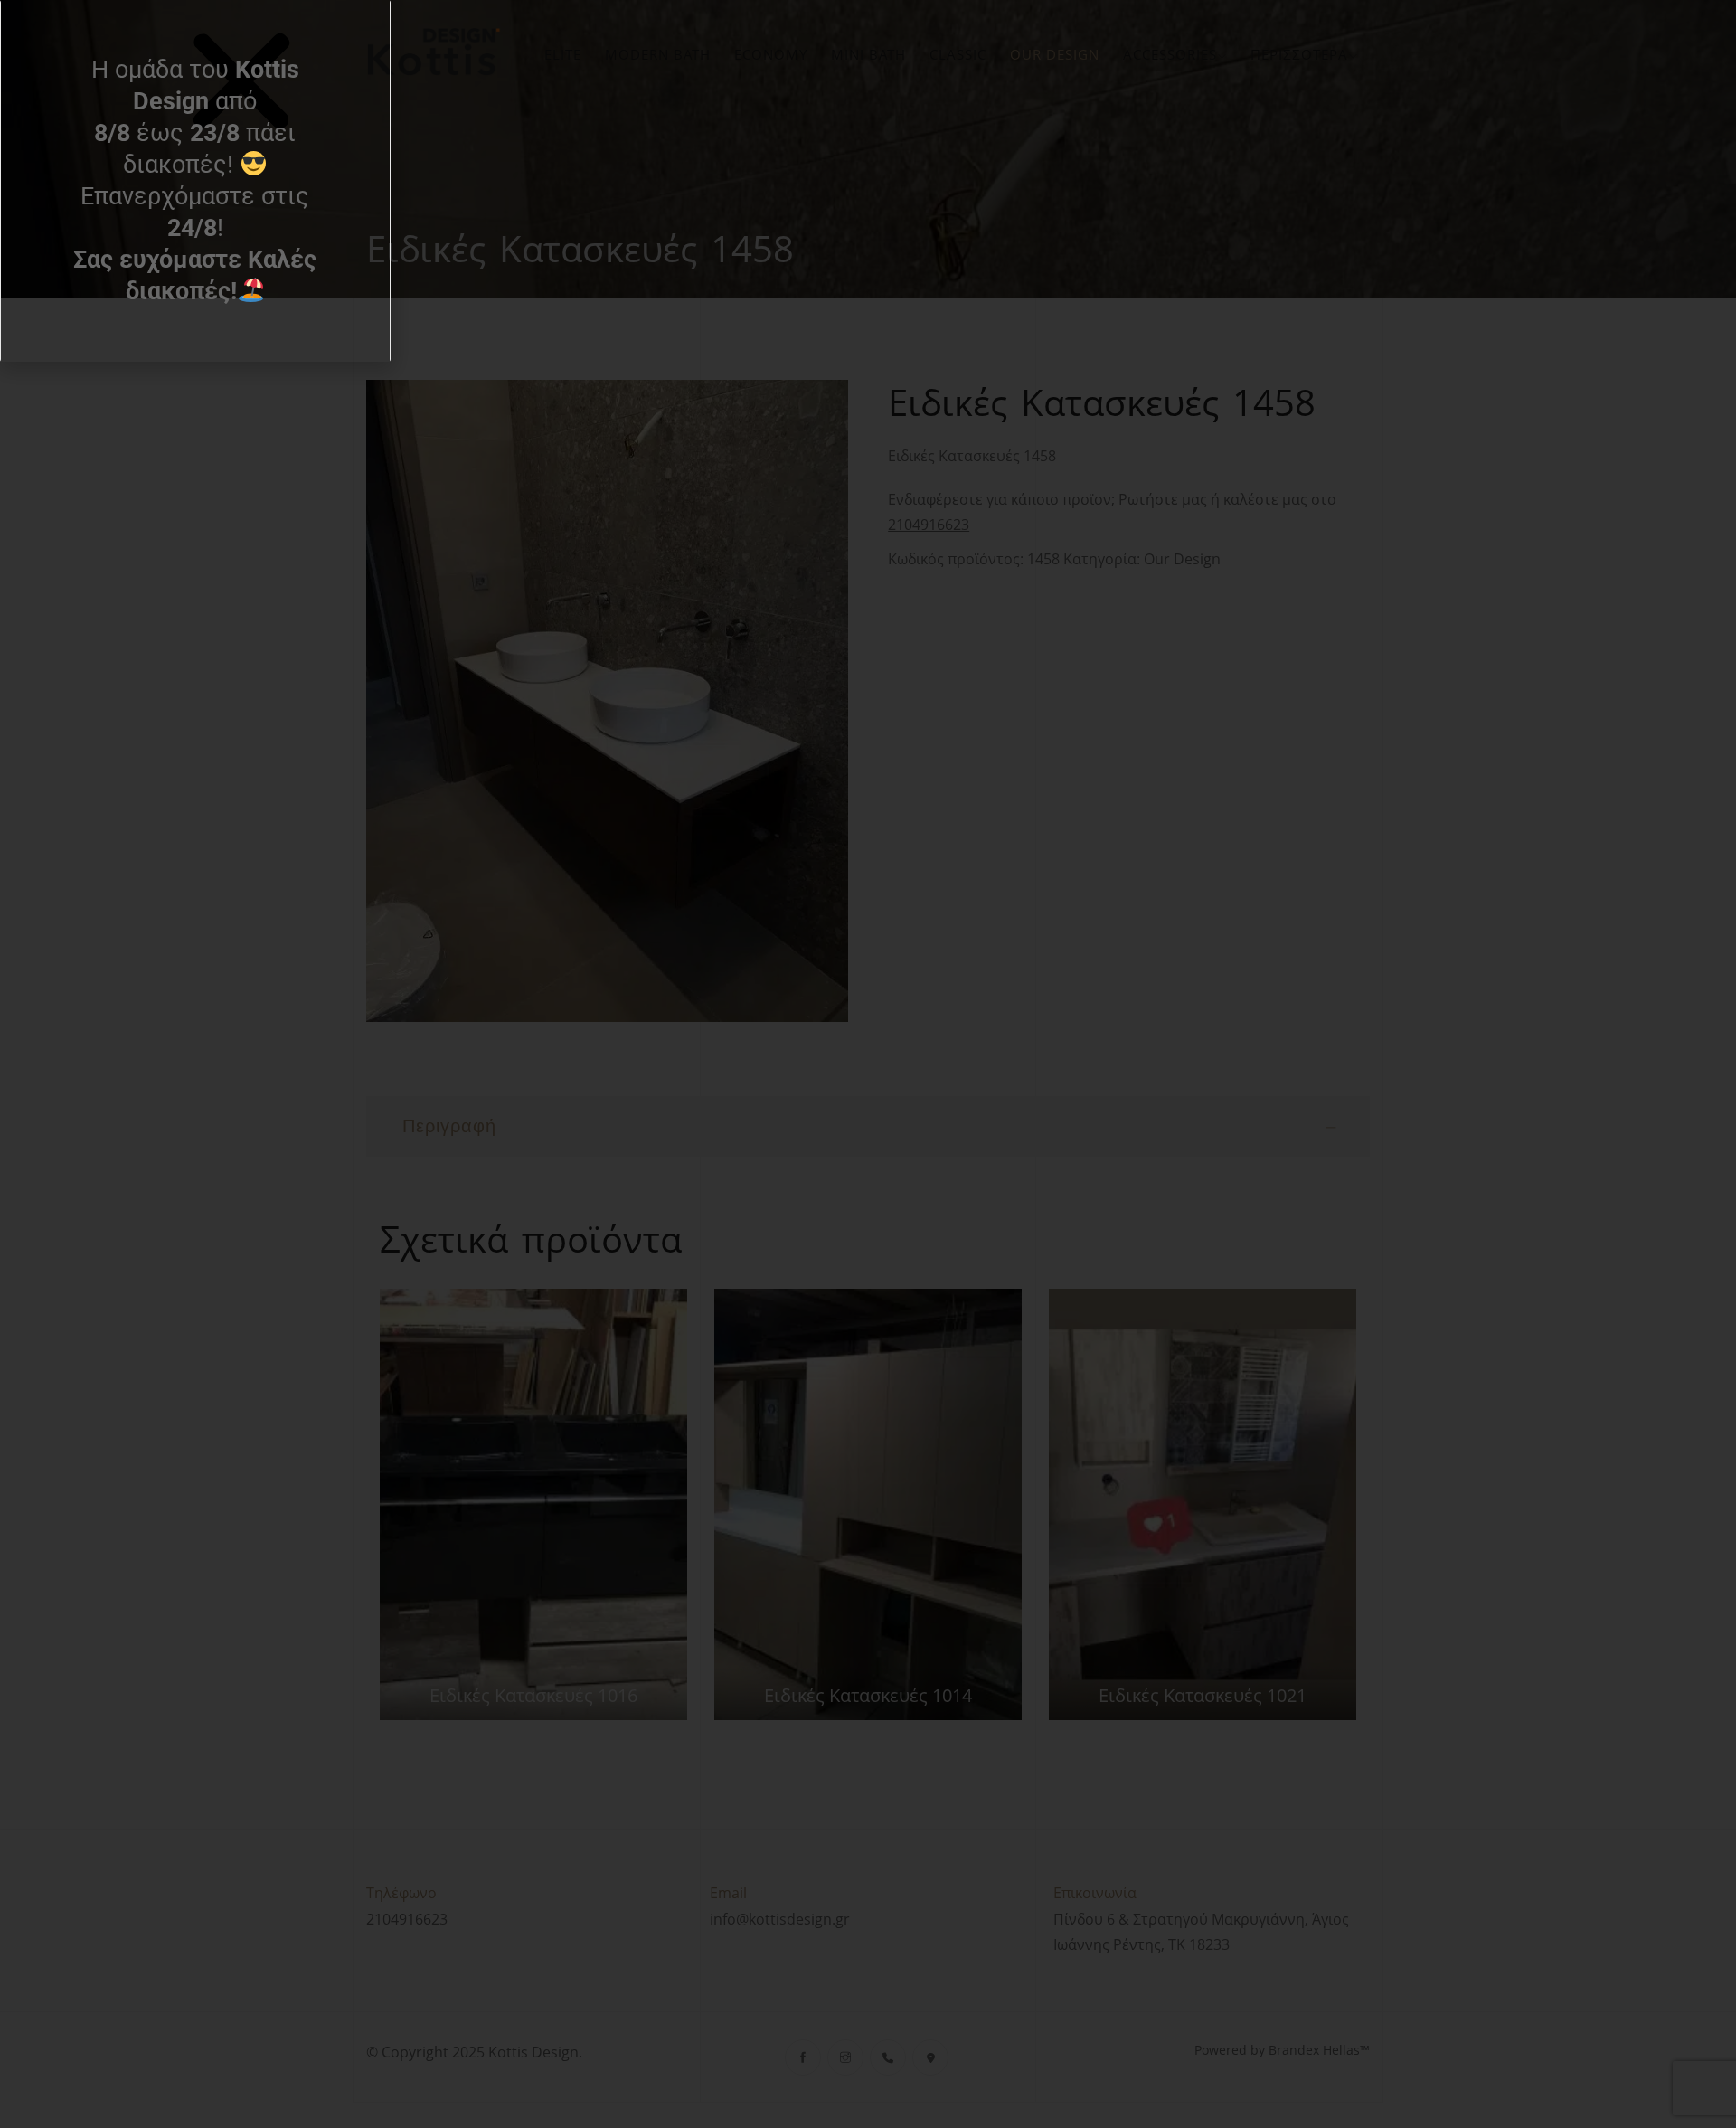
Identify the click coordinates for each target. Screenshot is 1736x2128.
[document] (868, 1064)
